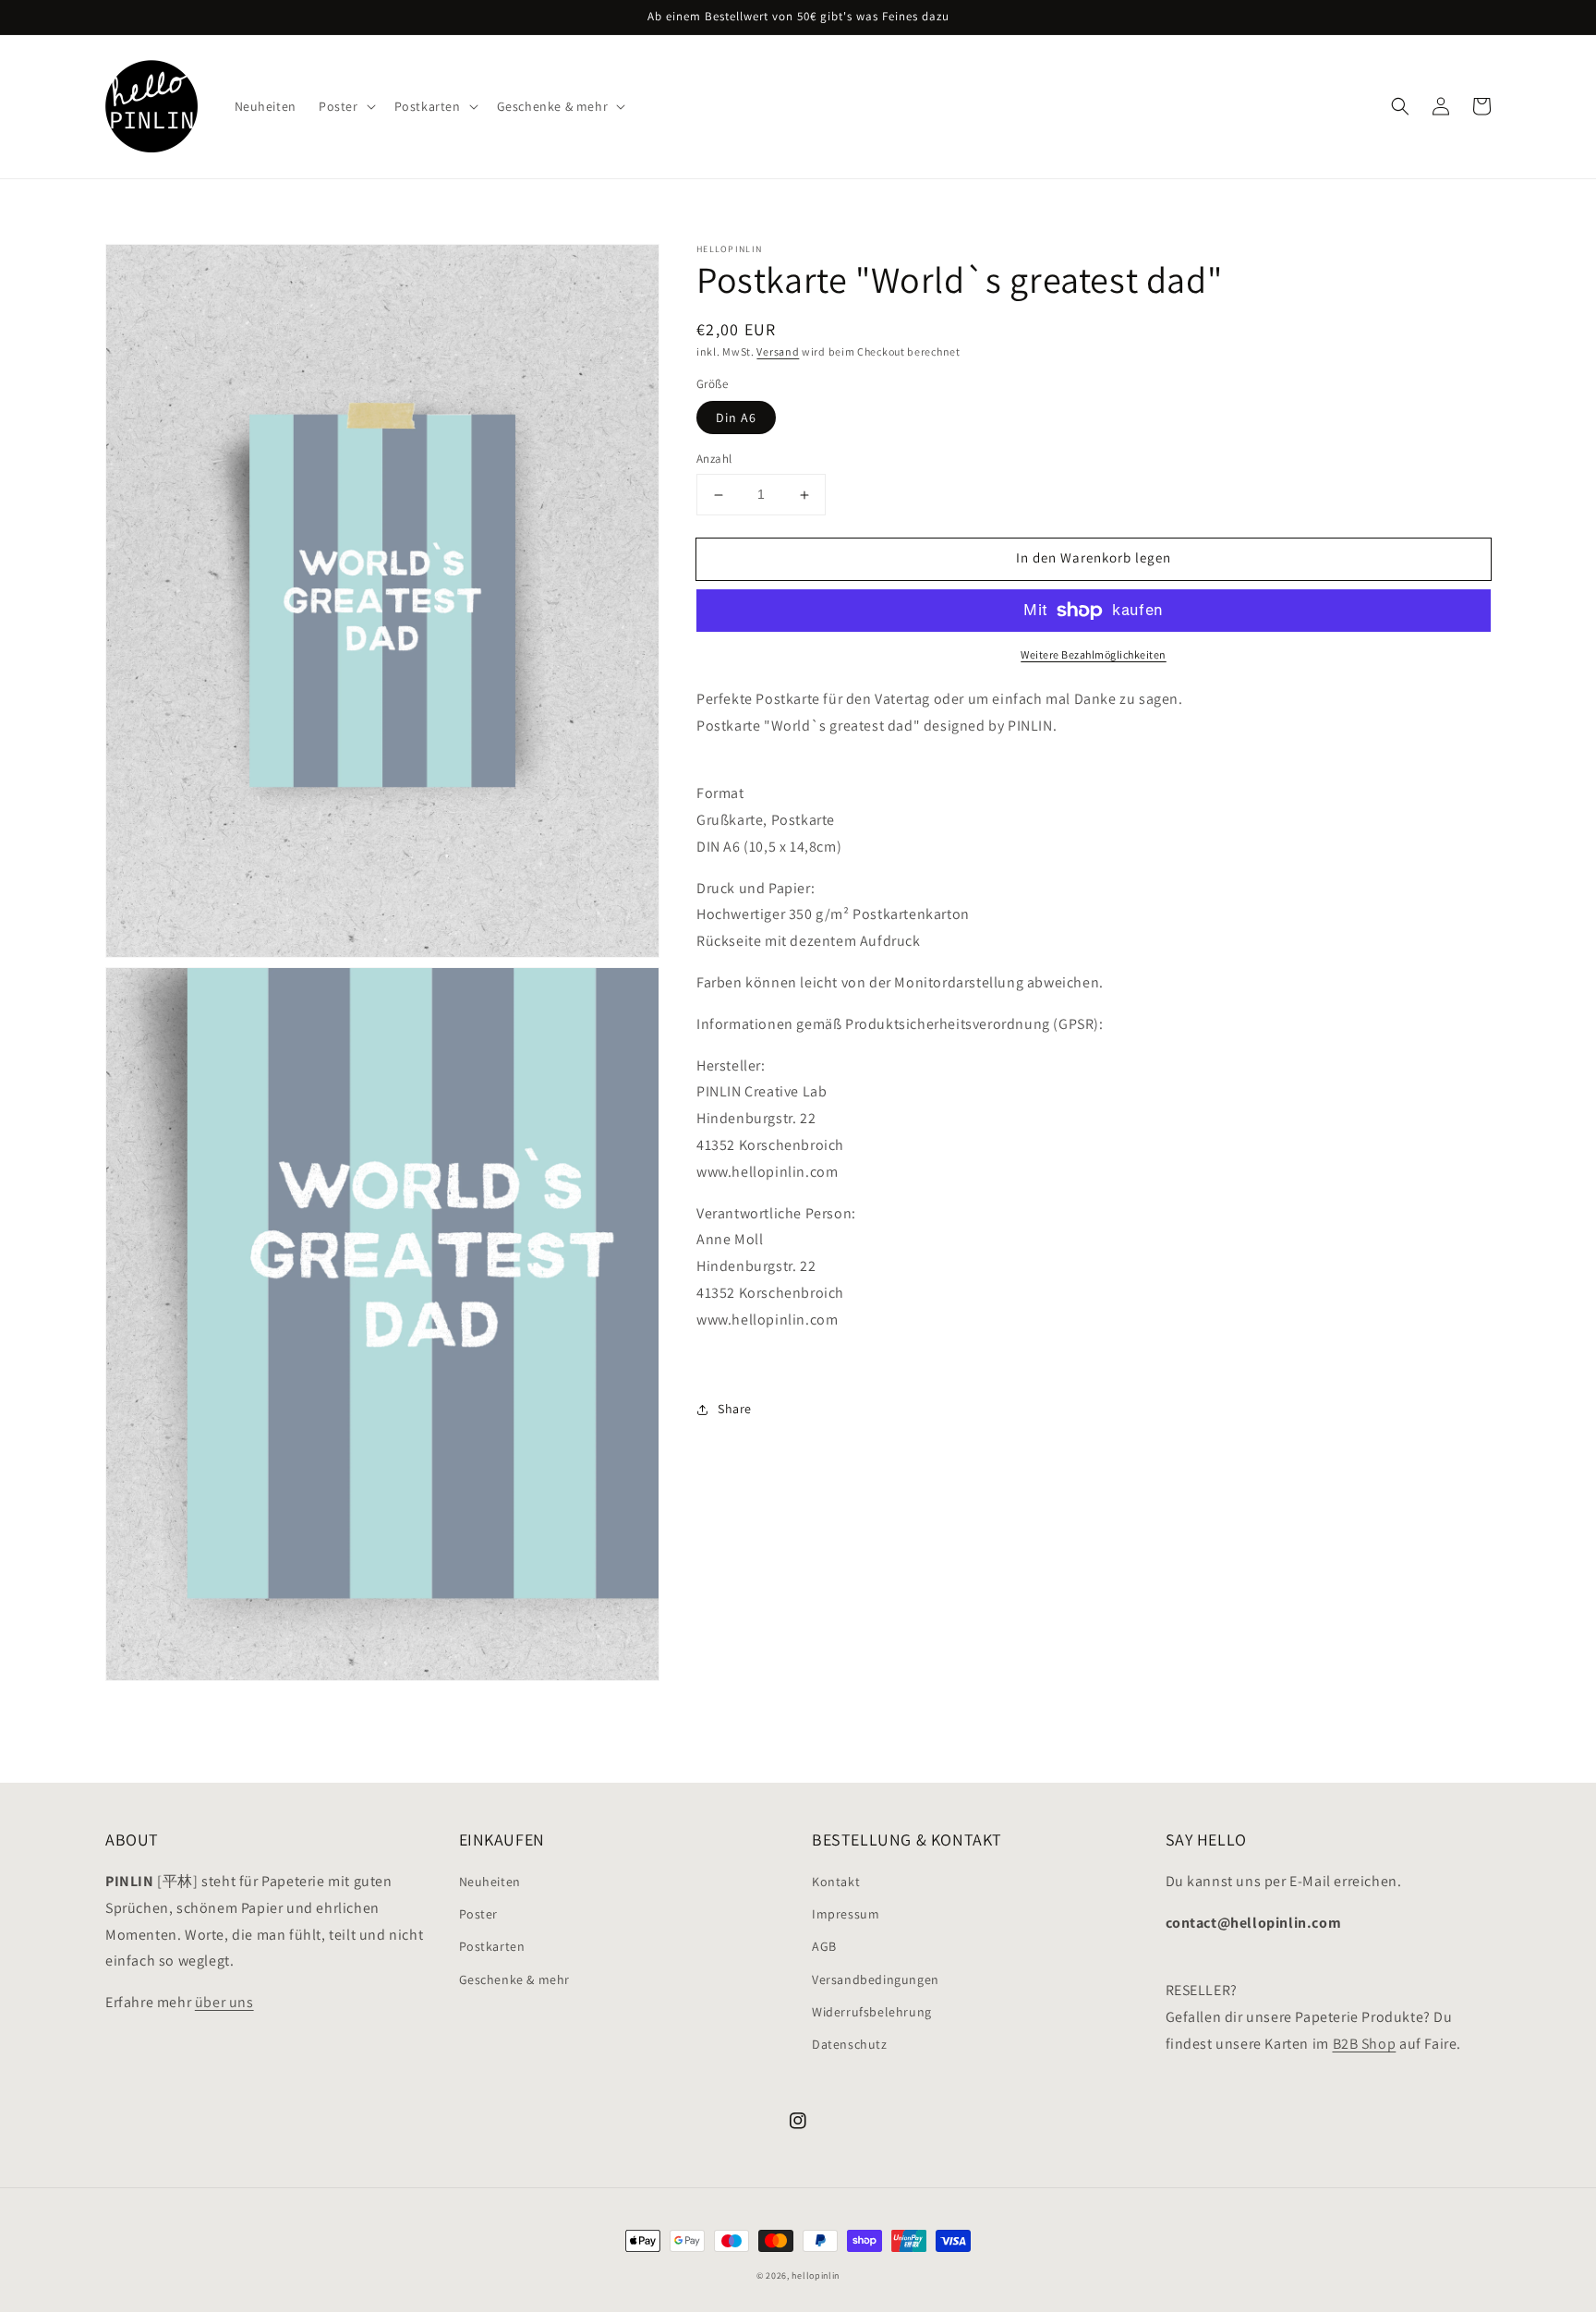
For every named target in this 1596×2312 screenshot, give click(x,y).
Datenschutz (850, 2044)
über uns (224, 2002)
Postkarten (492, 1946)
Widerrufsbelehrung (872, 2012)
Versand (778, 351)
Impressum (846, 1914)
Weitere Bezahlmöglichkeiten (1094, 654)
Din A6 (736, 418)
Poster (479, 1914)
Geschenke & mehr (515, 1979)
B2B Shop (1365, 2044)
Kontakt (836, 1882)
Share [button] (735, 1410)
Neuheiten (490, 1882)
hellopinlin (816, 2276)
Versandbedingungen (876, 1979)
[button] (1400, 106)
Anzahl (714, 460)
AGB (824, 1946)
